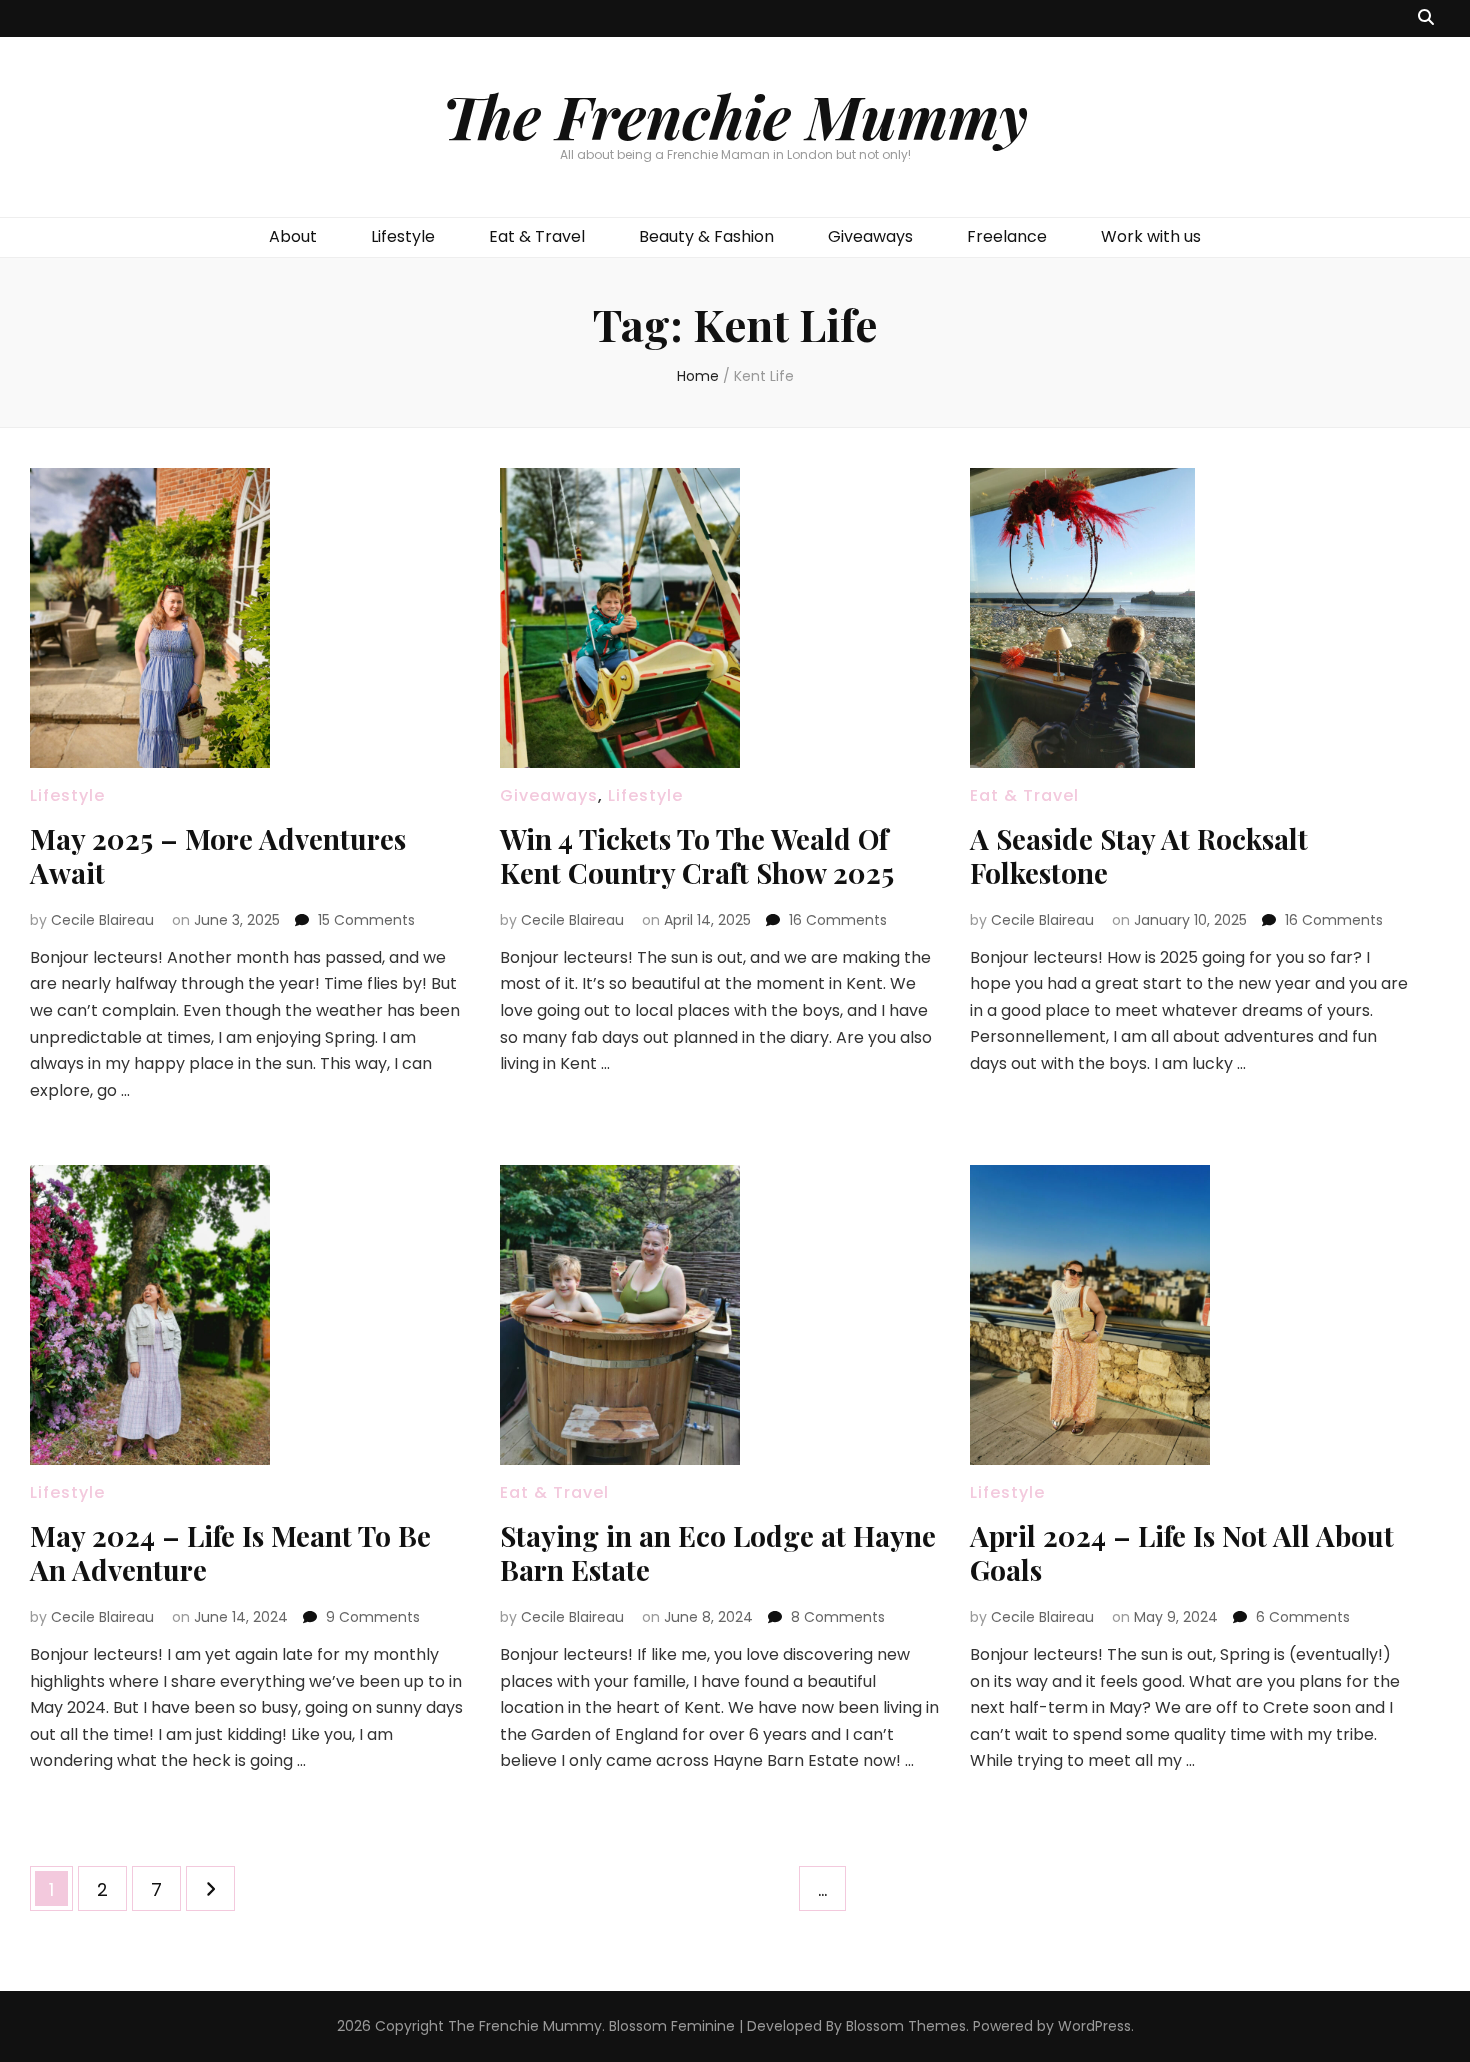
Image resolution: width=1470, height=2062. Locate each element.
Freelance (1007, 236)
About (293, 236)
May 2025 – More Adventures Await (218, 855)
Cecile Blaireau (102, 920)
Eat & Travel (537, 236)
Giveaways (870, 236)
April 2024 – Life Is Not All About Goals (1182, 1552)
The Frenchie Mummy (735, 115)
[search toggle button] (1426, 18)
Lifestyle (403, 236)
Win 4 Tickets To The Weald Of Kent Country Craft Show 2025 (697, 855)
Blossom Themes (906, 2026)
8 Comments (838, 1617)
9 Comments (373, 1617)
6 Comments (1303, 1617)
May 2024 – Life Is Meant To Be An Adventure (230, 1552)
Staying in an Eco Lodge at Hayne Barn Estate (718, 1552)
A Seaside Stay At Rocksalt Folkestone (1139, 855)
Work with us (1151, 236)
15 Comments (366, 920)
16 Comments (838, 920)
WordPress (1094, 2026)
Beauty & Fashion (706, 236)
